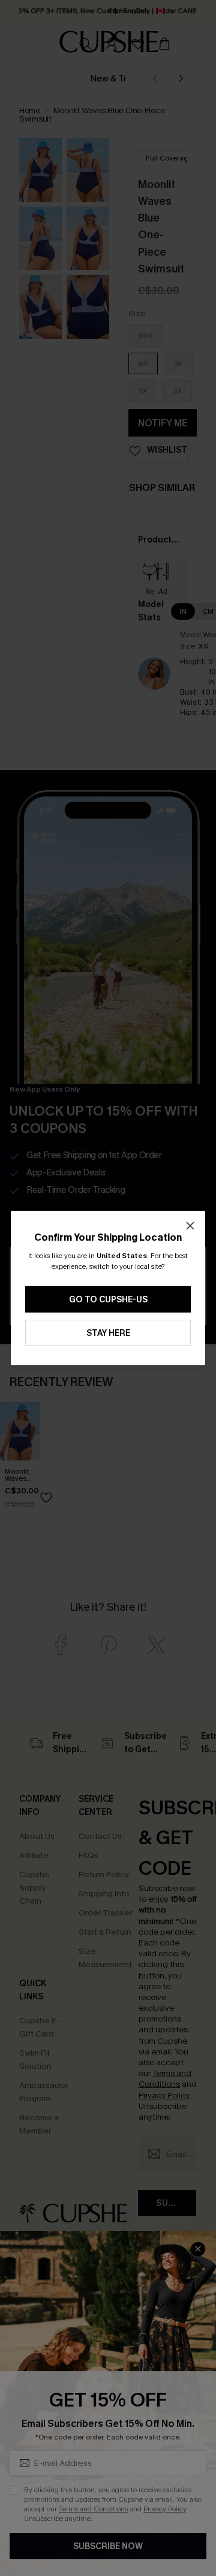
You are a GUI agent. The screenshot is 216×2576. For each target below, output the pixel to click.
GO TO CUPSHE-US (108, 1300)
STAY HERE (108, 1333)
